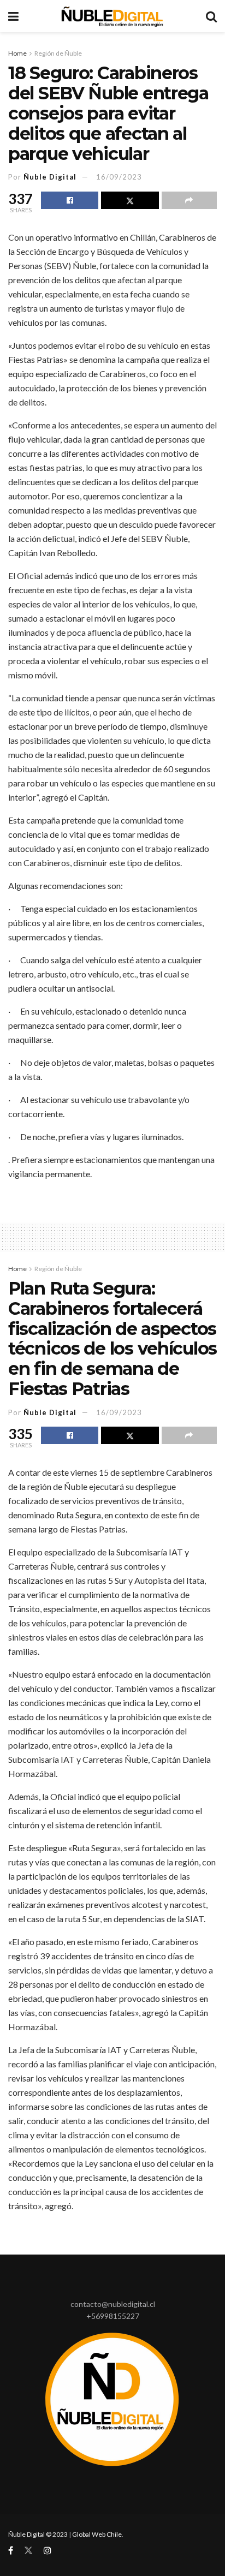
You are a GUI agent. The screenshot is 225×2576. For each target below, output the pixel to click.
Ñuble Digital (50, 177)
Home (17, 53)
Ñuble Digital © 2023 (38, 2534)
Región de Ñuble (58, 53)
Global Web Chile (97, 2534)
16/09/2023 (119, 177)
